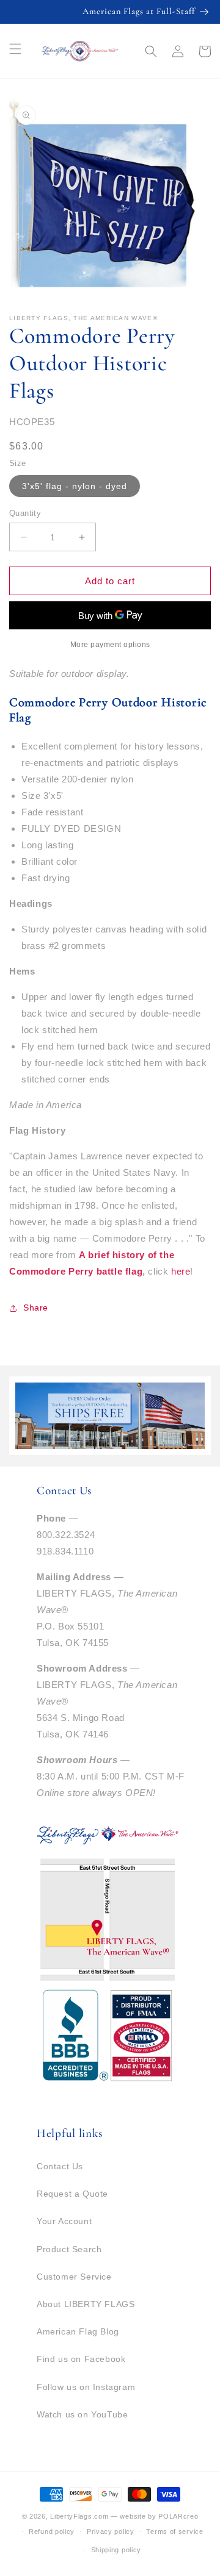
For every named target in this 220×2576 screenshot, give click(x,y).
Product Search (69, 2249)
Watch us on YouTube (82, 2414)
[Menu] (15, 49)
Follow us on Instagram (86, 2387)
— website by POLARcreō (154, 2516)
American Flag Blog (78, 2331)
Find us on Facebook (81, 2359)
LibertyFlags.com (79, 2516)
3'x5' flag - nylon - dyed (75, 486)
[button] (151, 51)
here (181, 1271)
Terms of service (174, 2531)
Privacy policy (111, 2531)
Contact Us (60, 2166)
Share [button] (36, 1308)
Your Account (64, 2221)
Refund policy (52, 2531)
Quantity (25, 513)
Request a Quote (72, 2194)
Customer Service (74, 2277)
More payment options (110, 645)
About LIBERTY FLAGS (86, 2304)
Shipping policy (116, 2550)
